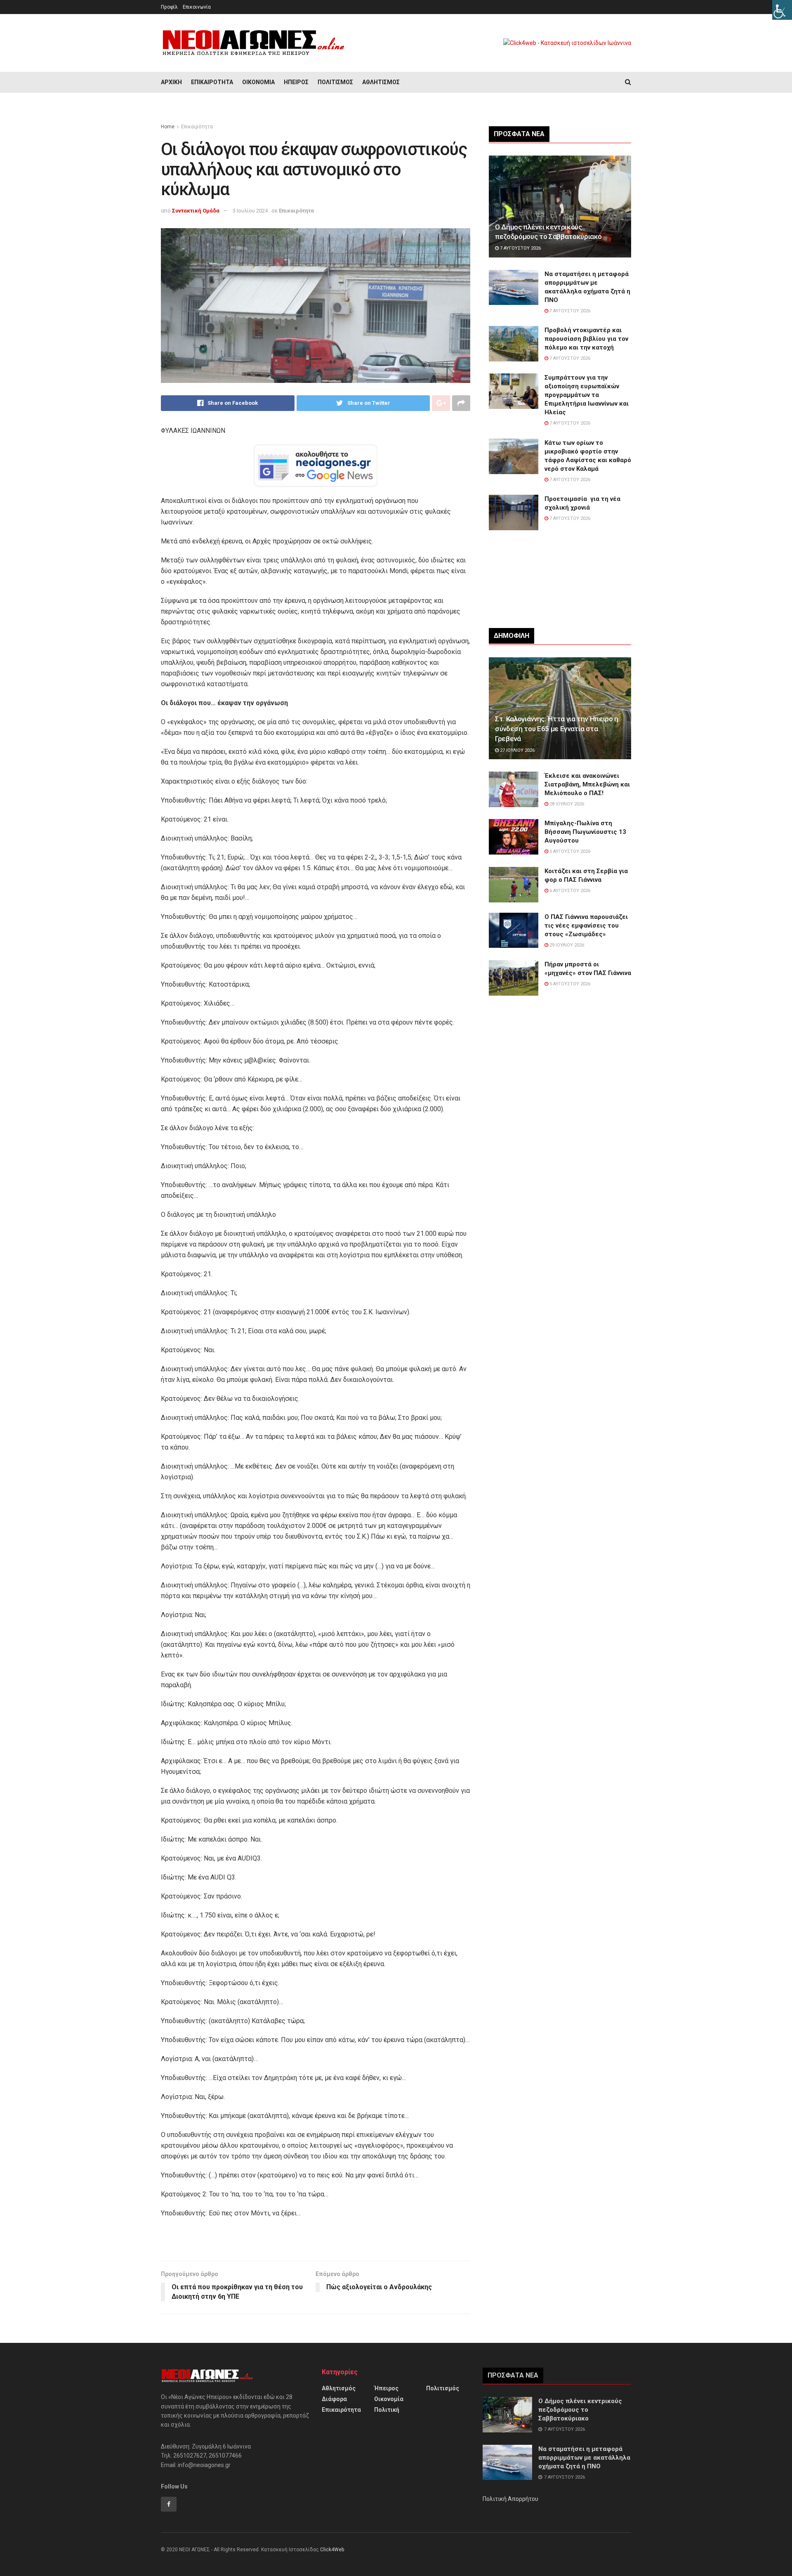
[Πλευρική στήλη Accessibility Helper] (782, 10)
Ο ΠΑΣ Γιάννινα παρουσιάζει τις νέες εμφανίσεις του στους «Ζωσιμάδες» (586, 926)
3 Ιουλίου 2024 (250, 211)
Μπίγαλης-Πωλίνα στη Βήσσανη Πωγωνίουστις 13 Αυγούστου (585, 832)
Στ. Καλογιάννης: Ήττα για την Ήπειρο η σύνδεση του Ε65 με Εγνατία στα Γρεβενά (557, 729)
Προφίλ (169, 7)
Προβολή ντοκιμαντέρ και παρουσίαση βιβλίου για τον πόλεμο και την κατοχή (586, 339)
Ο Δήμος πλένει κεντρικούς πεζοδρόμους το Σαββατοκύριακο (580, 2410)
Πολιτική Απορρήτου (510, 2499)
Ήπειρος (296, 82)
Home (168, 127)
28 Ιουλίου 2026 (566, 804)
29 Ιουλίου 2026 (566, 945)
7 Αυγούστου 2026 (520, 248)
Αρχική (171, 82)
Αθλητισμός (381, 82)
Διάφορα (334, 2399)
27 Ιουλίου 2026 (517, 750)
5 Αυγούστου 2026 (569, 851)
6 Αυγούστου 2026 (569, 891)
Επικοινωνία (197, 7)
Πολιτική (387, 2410)
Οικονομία (258, 82)
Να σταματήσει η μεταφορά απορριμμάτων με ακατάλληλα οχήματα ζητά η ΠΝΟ (584, 2458)
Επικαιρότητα (212, 82)
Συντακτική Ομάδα (196, 211)
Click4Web (332, 2550)
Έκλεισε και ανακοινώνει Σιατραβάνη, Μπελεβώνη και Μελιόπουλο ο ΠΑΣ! (587, 784)
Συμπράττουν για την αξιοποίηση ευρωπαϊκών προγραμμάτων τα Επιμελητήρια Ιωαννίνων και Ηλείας (587, 395)
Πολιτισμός (335, 82)
